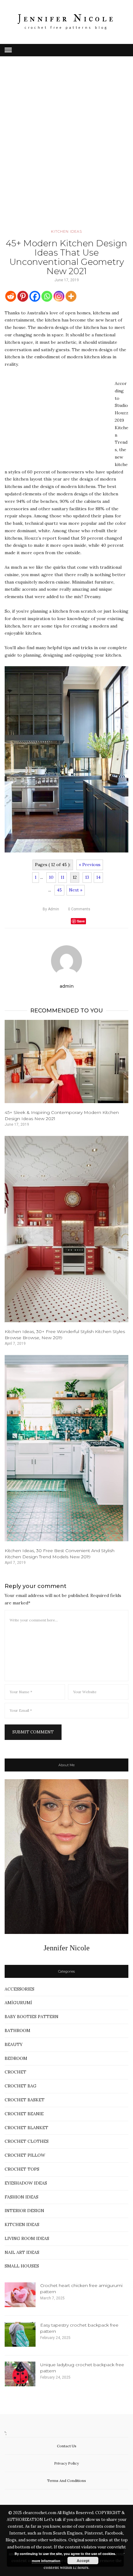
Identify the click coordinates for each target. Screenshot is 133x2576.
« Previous (90, 865)
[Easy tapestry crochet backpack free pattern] (20, 2334)
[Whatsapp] (47, 296)
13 (87, 877)
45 (59, 890)
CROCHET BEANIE (24, 2114)
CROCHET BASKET (25, 2100)
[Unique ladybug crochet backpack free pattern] (20, 2374)
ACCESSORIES (19, 1989)
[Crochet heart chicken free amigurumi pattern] (20, 2295)
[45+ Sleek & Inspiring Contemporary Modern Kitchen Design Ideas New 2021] (66, 1061)
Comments (79, 909)
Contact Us (67, 2446)
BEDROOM (16, 2058)
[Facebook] (35, 296)
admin (51, 909)
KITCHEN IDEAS (66, 231)
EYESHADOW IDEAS (26, 2183)
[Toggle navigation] (8, 50)
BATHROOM (17, 2030)
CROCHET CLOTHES (27, 2141)
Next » (76, 890)
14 (98, 877)
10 (51, 877)
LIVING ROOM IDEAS (27, 2238)
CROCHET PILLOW (25, 2155)
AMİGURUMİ (18, 2003)
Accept (83, 2561)
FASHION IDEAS (21, 2197)
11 (62, 877)
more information (46, 2561)
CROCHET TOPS (22, 2169)
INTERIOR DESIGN (24, 2211)
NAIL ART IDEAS (22, 2252)
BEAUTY (14, 2044)
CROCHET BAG (21, 2086)
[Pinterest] (23, 296)
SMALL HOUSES (22, 2266)
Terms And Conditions (66, 2481)
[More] (71, 296)
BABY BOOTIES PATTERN (32, 2017)
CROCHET (15, 2072)
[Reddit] (11, 296)
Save (81, 921)
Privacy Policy (66, 2463)
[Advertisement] (66, 151)
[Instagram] (59, 296)
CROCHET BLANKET (26, 2128)
